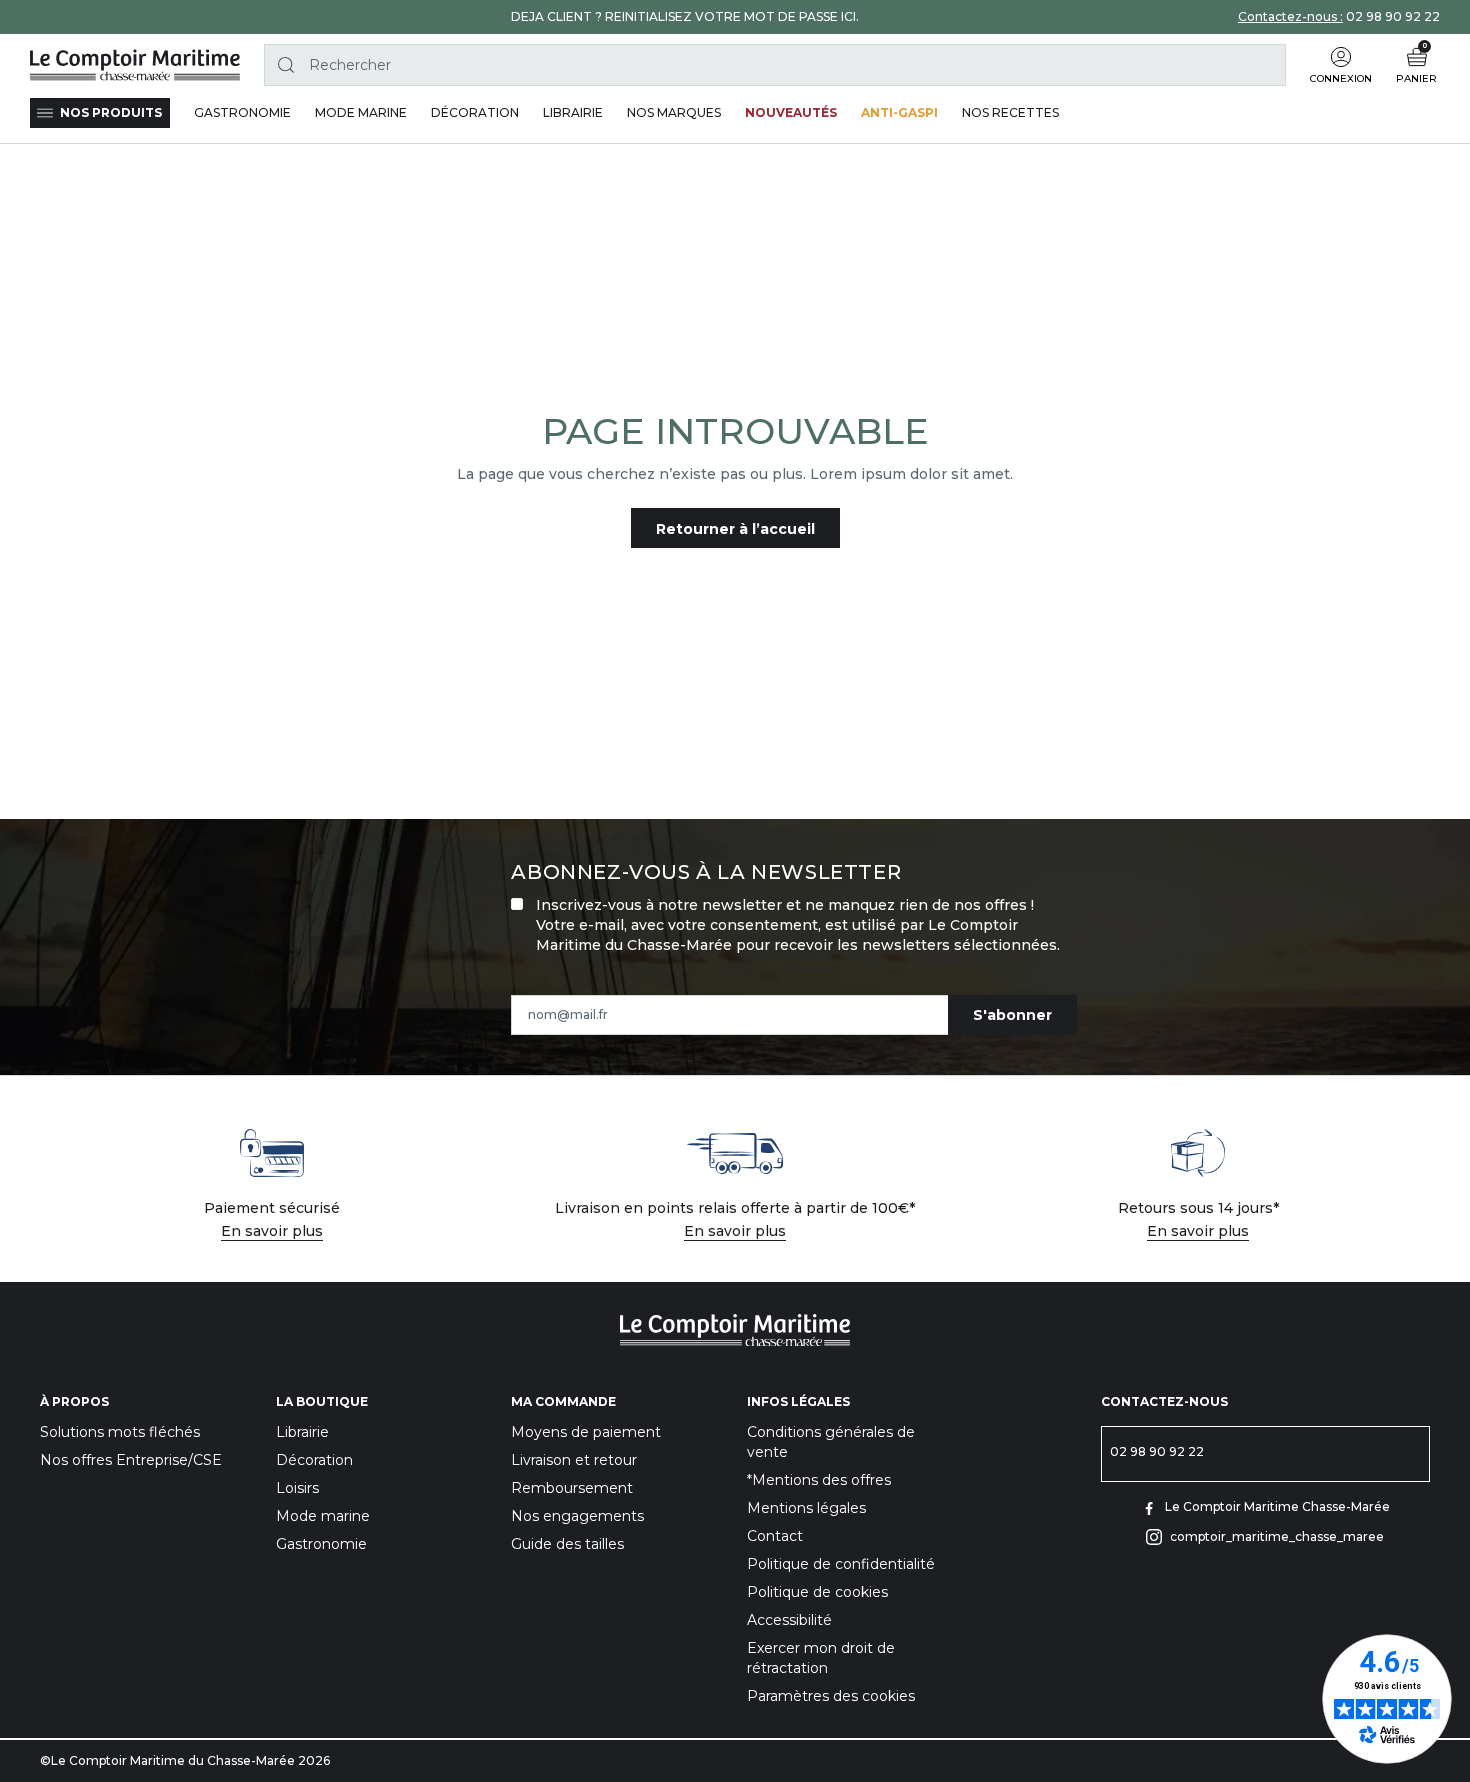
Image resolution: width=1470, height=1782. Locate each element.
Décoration (314, 1460)
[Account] (1341, 57)
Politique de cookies (817, 1592)
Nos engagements (577, 1516)
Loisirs (297, 1488)
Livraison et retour (574, 1460)
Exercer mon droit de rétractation (821, 1658)
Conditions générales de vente (831, 1442)
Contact (775, 1536)
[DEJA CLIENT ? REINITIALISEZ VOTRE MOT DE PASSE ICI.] (685, 17)
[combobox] (775, 65)
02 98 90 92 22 (1393, 16)
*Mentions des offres (819, 1480)
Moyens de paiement (586, 1432)
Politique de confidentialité (841, 1564)
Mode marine (323, 1516)
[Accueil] (135, 65)
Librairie (302, 1432)
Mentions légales (806, 1508)
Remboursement (572, 1488)
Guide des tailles (567, 1544)
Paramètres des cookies (831, 1696)
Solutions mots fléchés (120, 1432)
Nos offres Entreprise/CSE (131, 1460)
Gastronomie (321, 1544)
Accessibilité (789, 1620)
